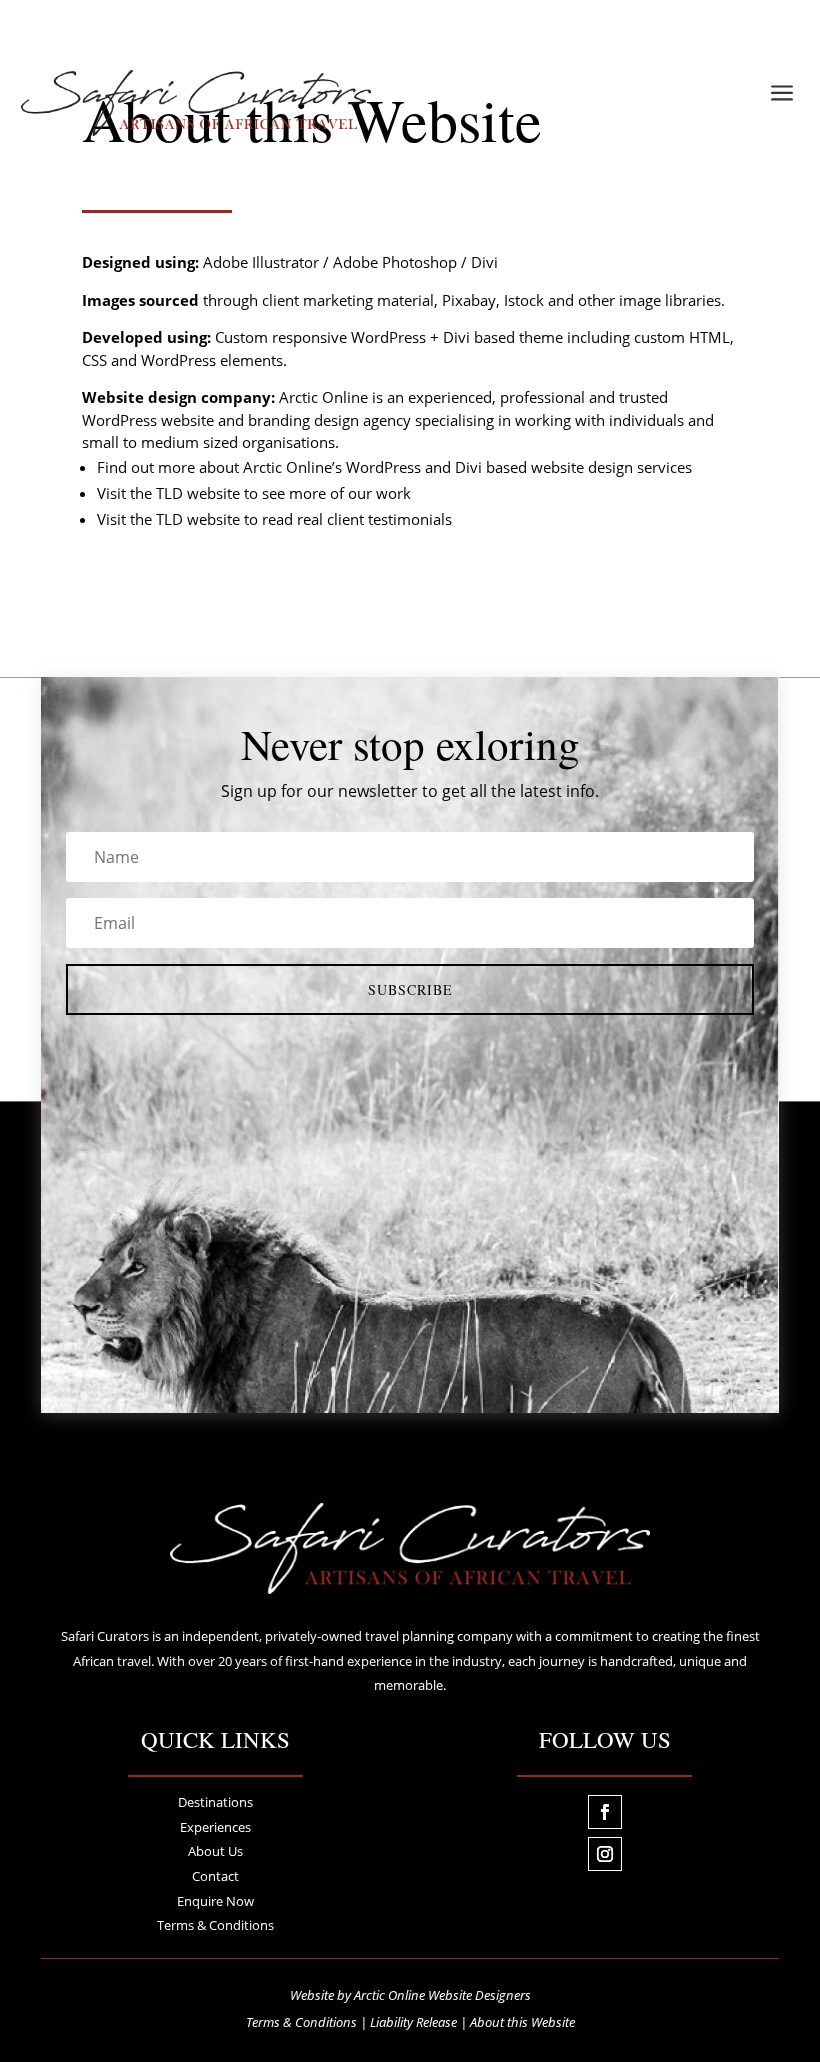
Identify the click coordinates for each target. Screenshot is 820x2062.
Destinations (215, 1802)
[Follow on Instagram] (605, 1854)
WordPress (388, 337)
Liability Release (413, 2022)
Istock (524, 300)
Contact (215, 1876)
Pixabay (469, 300)
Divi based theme (503, 337)
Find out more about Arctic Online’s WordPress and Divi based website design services (394, 467)
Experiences (215, 1827)
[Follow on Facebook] (605, 1812)
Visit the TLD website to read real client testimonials (274, 519)
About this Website (522, 2022)
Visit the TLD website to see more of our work (254, 493)
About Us (215, 1851)
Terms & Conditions (215, 1925)
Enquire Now (215, 1901)
